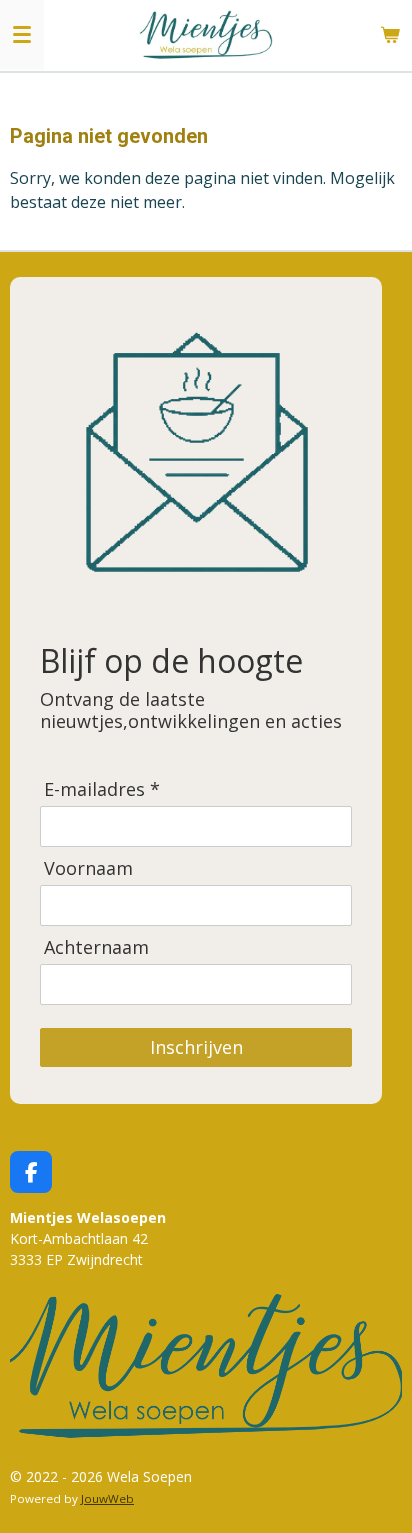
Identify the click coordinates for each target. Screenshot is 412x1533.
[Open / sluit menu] (22, 35)
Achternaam (96, 947)
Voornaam (88, 868)
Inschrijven (196, 1047)
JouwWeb (107, 1498)
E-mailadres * (102, 789)
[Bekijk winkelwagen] (390, 35)
